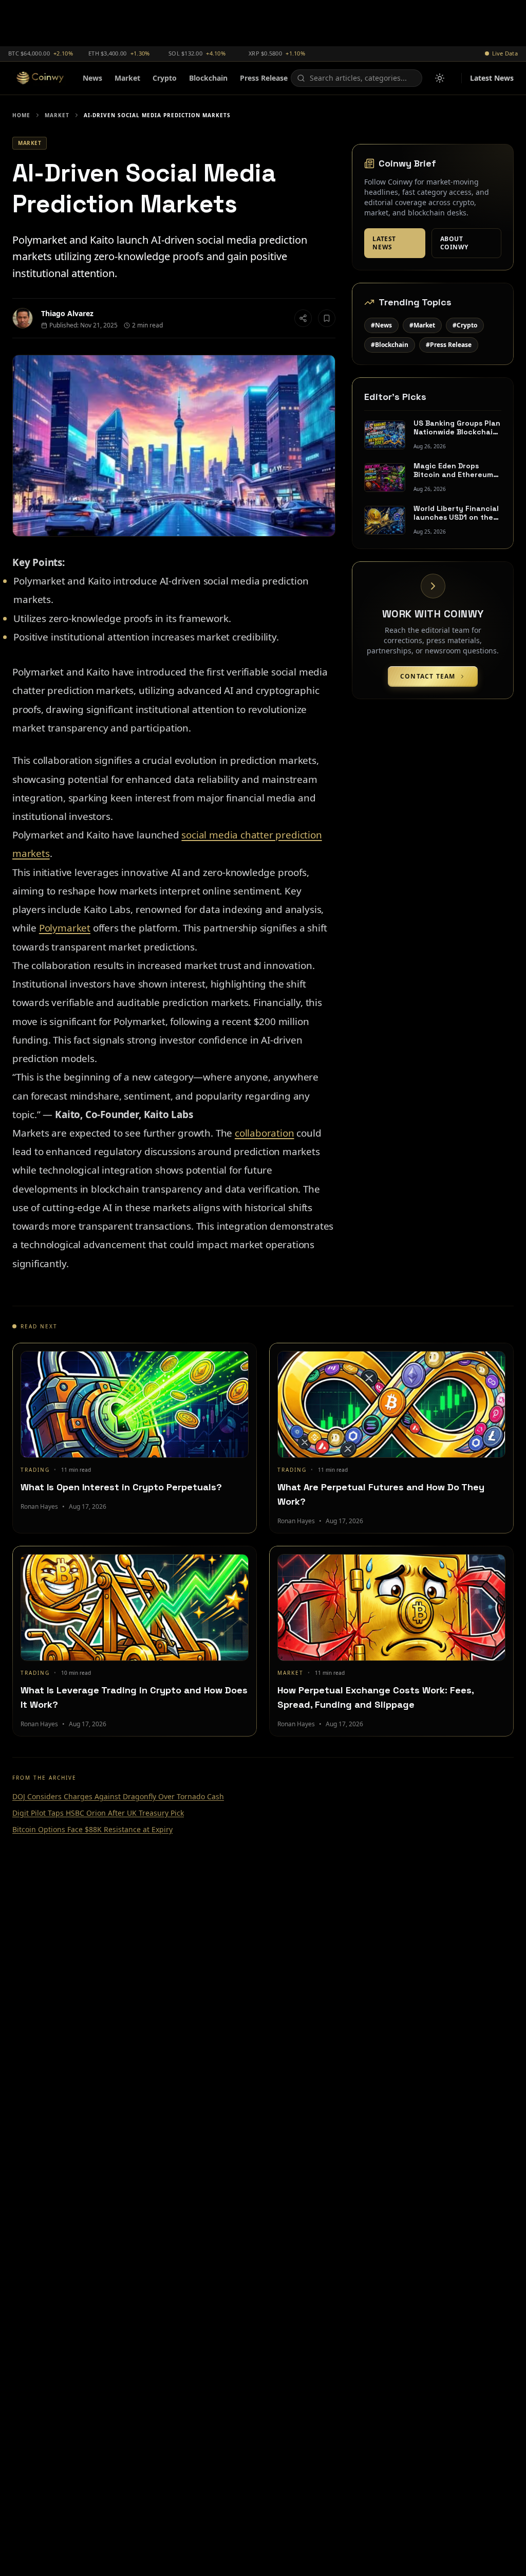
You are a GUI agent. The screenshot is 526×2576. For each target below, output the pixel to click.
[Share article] (303, 318)
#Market (422, 325)
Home (21, 115)
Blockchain (208, 78)
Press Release (264, 78)
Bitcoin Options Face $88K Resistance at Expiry (92, 1829)
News (92, 78)
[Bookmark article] (327, 318)
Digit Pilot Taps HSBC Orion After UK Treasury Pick (98, 1813)
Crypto (165, 78)
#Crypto (465, 325)
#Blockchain (390, 345)
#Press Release (449, 345)
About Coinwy (455, 243)
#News (381, 325)
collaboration (265, 1133)
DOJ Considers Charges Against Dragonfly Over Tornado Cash (118, 1796)
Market (127, 78)
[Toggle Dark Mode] (440, 78)
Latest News (492, 78)
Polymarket (65, 928)
